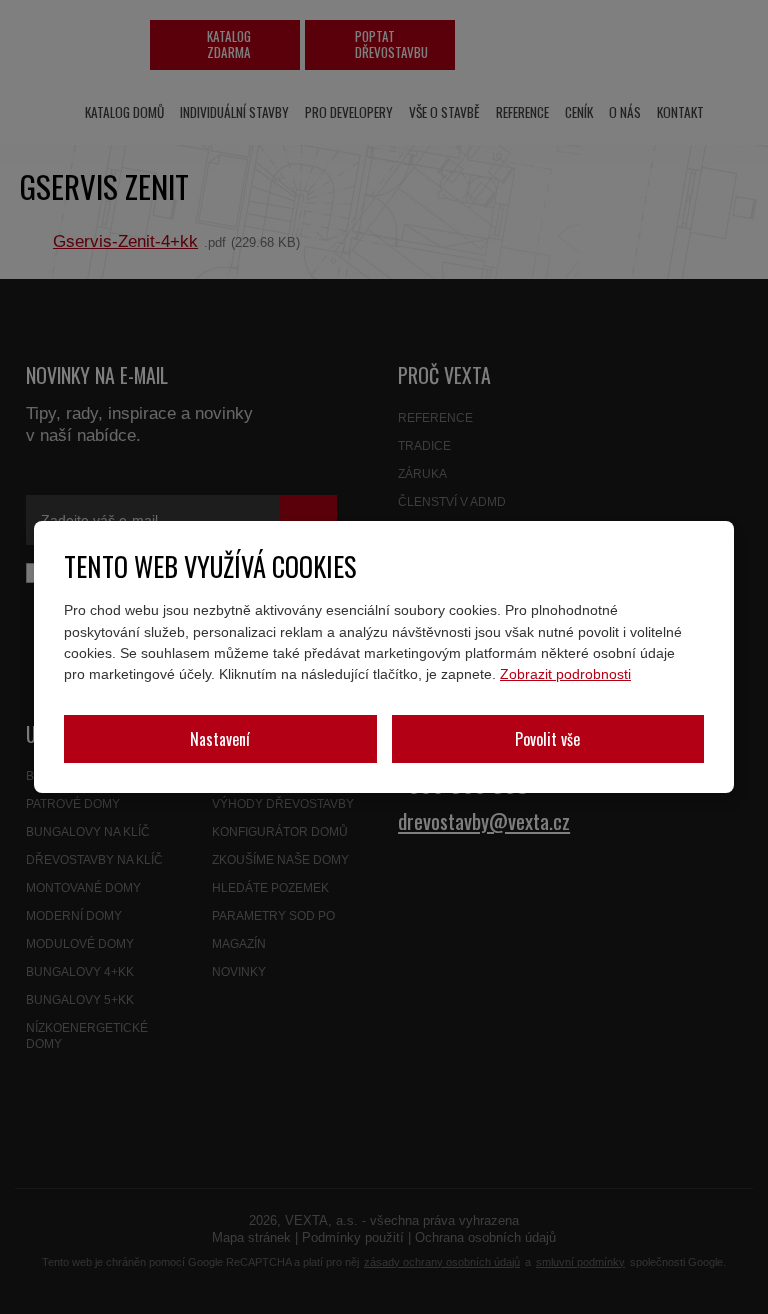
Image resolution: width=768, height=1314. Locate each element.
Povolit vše (547, 739)
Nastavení (220, 739)
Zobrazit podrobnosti (565, 674)
